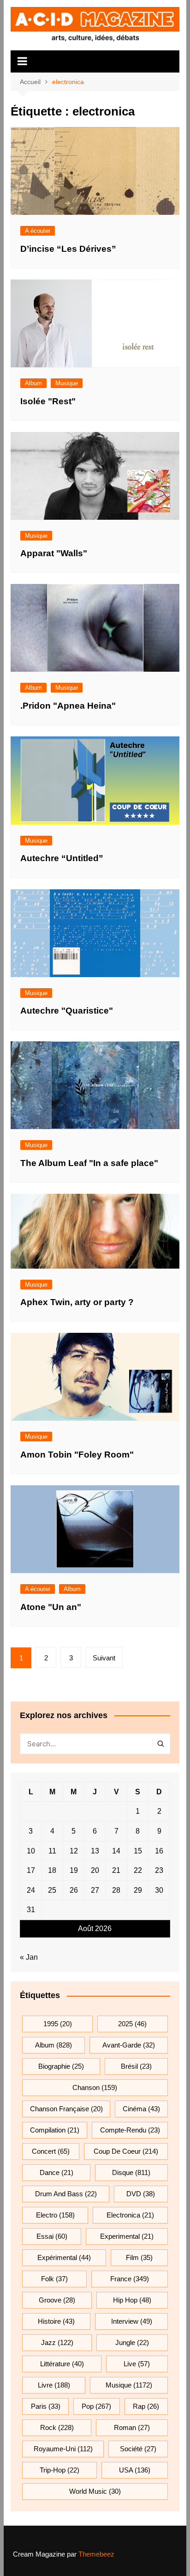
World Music (95, 2491)
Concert (51, 2151)
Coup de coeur (126, 2151)
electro (55, 2215)
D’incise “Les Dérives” (68, 249)
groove (57, 2300)
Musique (67, 383)
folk (54, 2279)
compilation (55, 2130)
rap (146, 2406)
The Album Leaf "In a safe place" (89, 1163)
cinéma (141, 2109)
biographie (61, 2066)
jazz (57, 2342)
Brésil (136, 2066)
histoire (56, 2321)
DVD (141, 2194)
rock (57, 2427)
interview (132, 2321)
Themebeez (96, 2554)
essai (52, 2236)
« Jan (29, 1957)
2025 (132, 2024)
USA (135, 2470)
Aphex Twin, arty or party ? (77, 1302)
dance (56, 2172)
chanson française (66, 2109)
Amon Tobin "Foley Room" (77, 1455)
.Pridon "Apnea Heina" (68, 706)
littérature (62, 2364)
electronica (130, 2215)
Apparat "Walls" (54, 553)
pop (96, 2406)
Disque (131, 2172)
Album (33, 383)
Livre (54, 2385)
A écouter (38, 231)
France (130, 2279)
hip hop (132, 2300)
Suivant (104, 1658)
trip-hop (59, 2470)
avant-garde (129, 2045)
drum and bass (66, 2194)
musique (129, 2385)
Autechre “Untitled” (62, 858)
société (138, 2449)
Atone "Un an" (51, 1607)
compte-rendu (130, 2130)
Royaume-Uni (63, 2449)
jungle (132, 2342)
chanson (95, 2087)
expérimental (64, 2257)
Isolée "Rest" (48, 401)
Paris (46, 2406)
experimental (127, 2236)
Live (137, 2364)
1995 (58, 2024)
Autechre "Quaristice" (67, 1011)
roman (132, 2427)
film (139, 2257)
